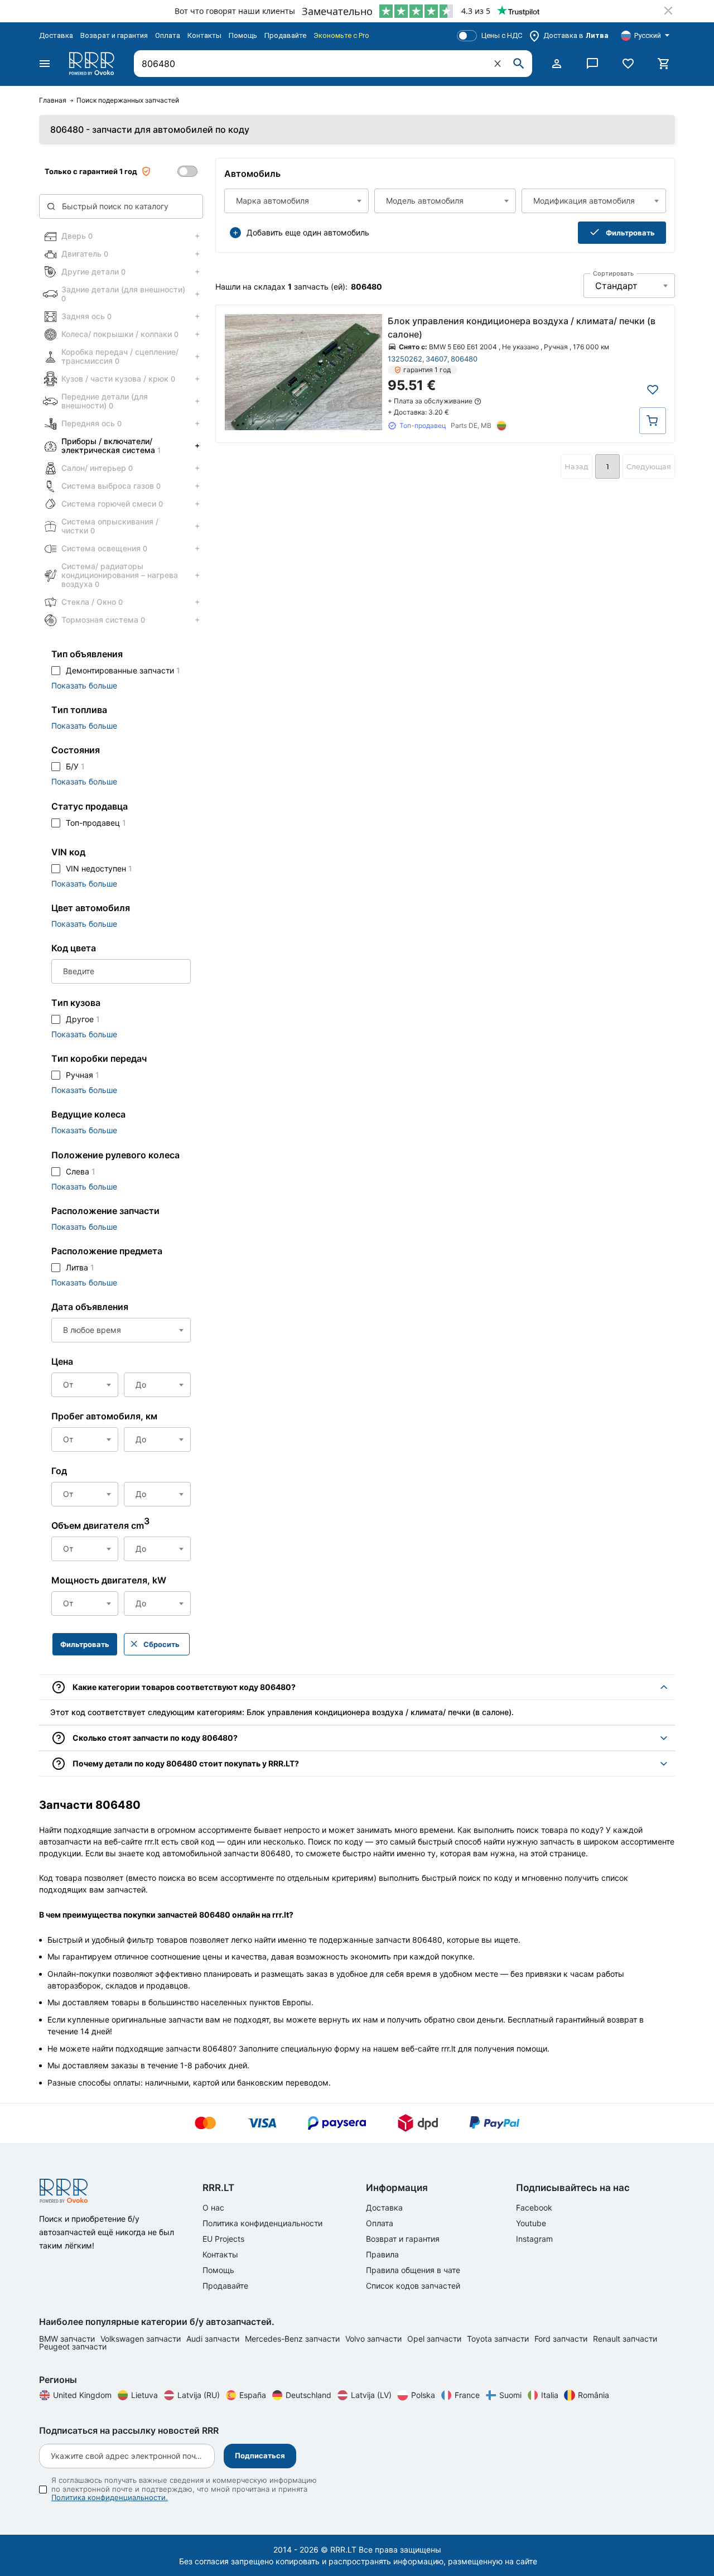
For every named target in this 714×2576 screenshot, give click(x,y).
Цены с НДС (502, 35)
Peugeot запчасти (73, 2346)
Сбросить (161, 1644)
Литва (80, 1267)
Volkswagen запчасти (142, 2339)
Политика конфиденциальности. (110, 2497)
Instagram (534, 2239)
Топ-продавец (96, 823)
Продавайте (285, 35)
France (467, 2395)
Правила (382, 2254)
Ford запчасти (562, 2339)
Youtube (531, 2223)
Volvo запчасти (375, 2339)
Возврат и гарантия (114, 35)
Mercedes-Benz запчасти (293, 2339)
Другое (83, 1019)
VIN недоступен (99, 868)
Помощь (243, 35)
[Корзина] (664, 64)
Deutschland (308, 2395)
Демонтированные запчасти (123, 670)
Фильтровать (630, 233)
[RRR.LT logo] (94, 64)
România (594, 2395)
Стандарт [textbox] (616, 286)
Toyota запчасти (499, 2339)
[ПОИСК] (519, 64)
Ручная (83, 1075)
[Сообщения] (592, 64)
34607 (436, 359)
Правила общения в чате (413, 2270)
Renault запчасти (625, 2339)
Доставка (56, 35)
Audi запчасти (214, 2339)
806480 (464, 359)
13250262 (405, 359)
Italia (550, 2395)
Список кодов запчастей (413, 2286)
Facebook (534, 2207)
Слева (81, 1171)
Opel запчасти (435, 2339)
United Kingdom (82, 2395)
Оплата (168, 35)
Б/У (75, 766)
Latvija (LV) (371, 2395)
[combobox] (296, 201)
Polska (423, 2395)
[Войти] (557, 64)
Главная (53, 100)
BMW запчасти (68, 2339)
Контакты (204, 35)
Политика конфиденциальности (262, 2223)
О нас (213, 2207)
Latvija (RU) (199, 2395)
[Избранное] (628, 64)
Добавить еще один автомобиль (308, 232)
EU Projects (223, 2239)
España (253, 2395)
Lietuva (144, 2395)
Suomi (510, 2395)
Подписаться (260, 2455)
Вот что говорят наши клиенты (235, 11)
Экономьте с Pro (341, 35)
